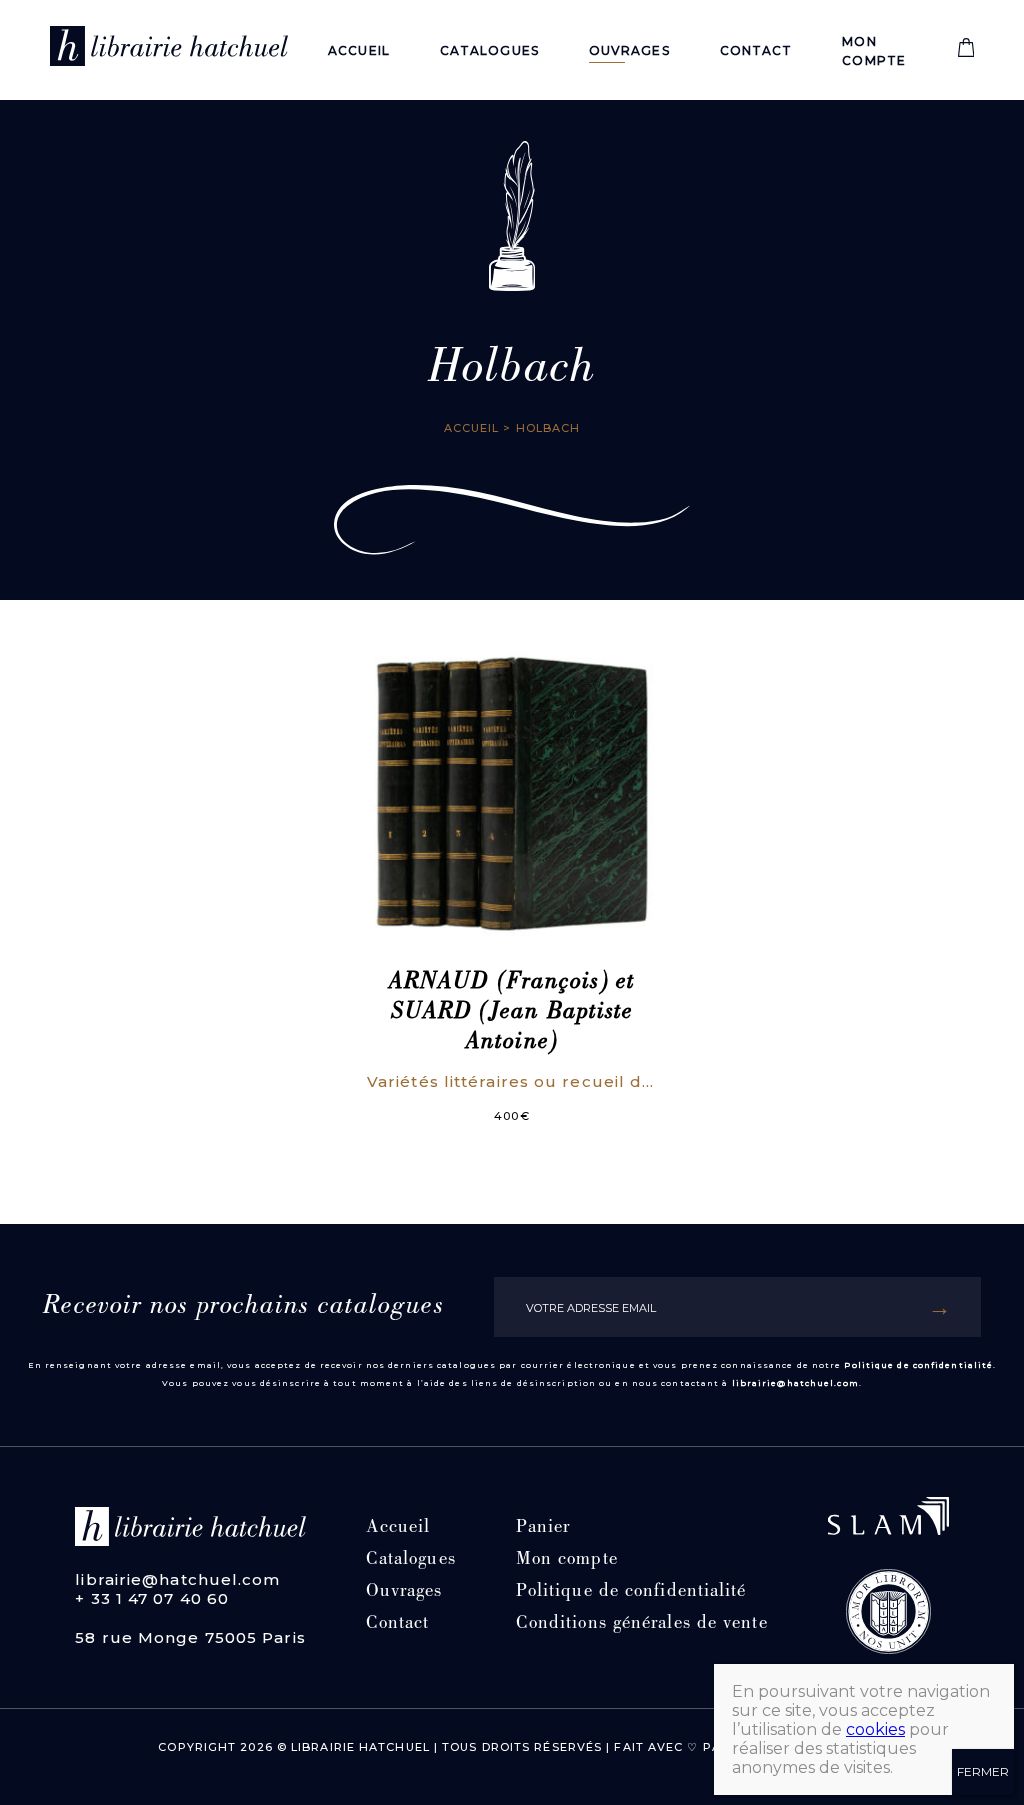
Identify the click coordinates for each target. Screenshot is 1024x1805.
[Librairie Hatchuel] (169, 50)
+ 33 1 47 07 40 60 (152, 1598)
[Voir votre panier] (966, 52)
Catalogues (489, 50)
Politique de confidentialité (918, 1365)
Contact (756, 50)
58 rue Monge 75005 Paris (190, 1637)
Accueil (359, 50)
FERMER (983, 1771)
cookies (875, 1729)
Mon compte (567, 1560)
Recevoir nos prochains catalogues (243, 1307)
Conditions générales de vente (642, 1624)
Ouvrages (629, 50)
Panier (543, 1528)
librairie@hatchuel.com (795, 1383)
